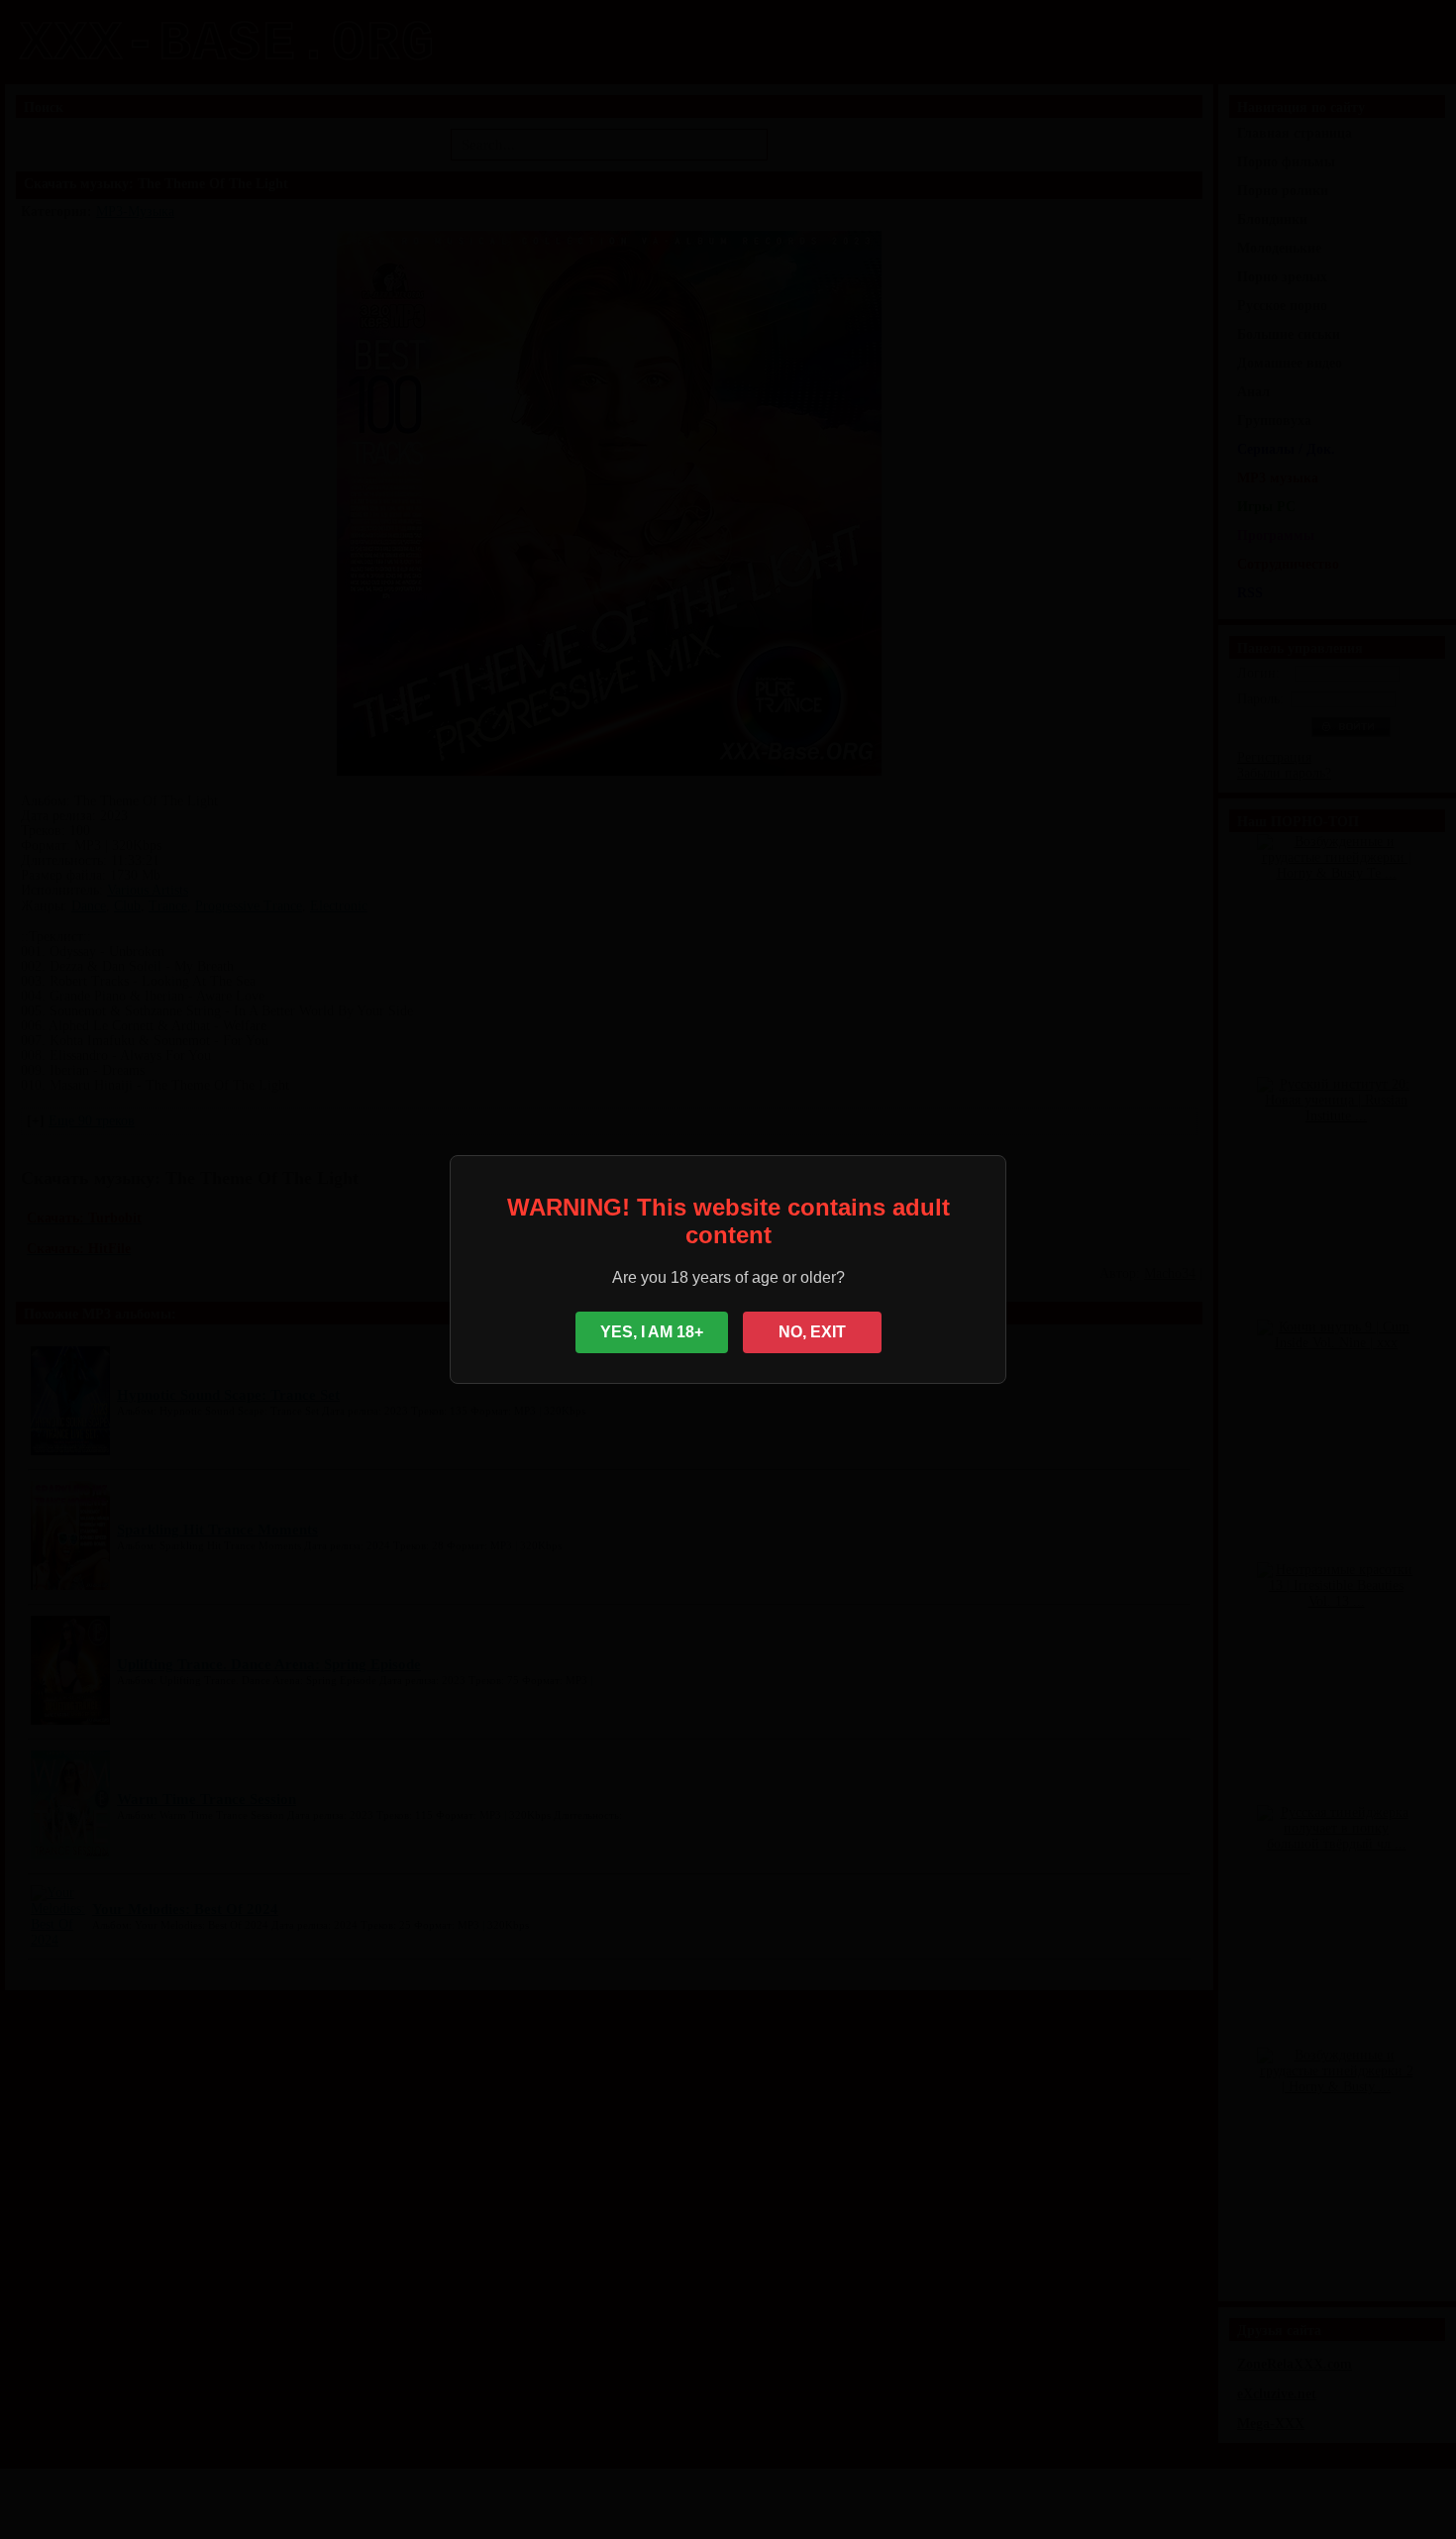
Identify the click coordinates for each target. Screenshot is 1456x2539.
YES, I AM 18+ (652, 1332)
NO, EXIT (812, 1332)
